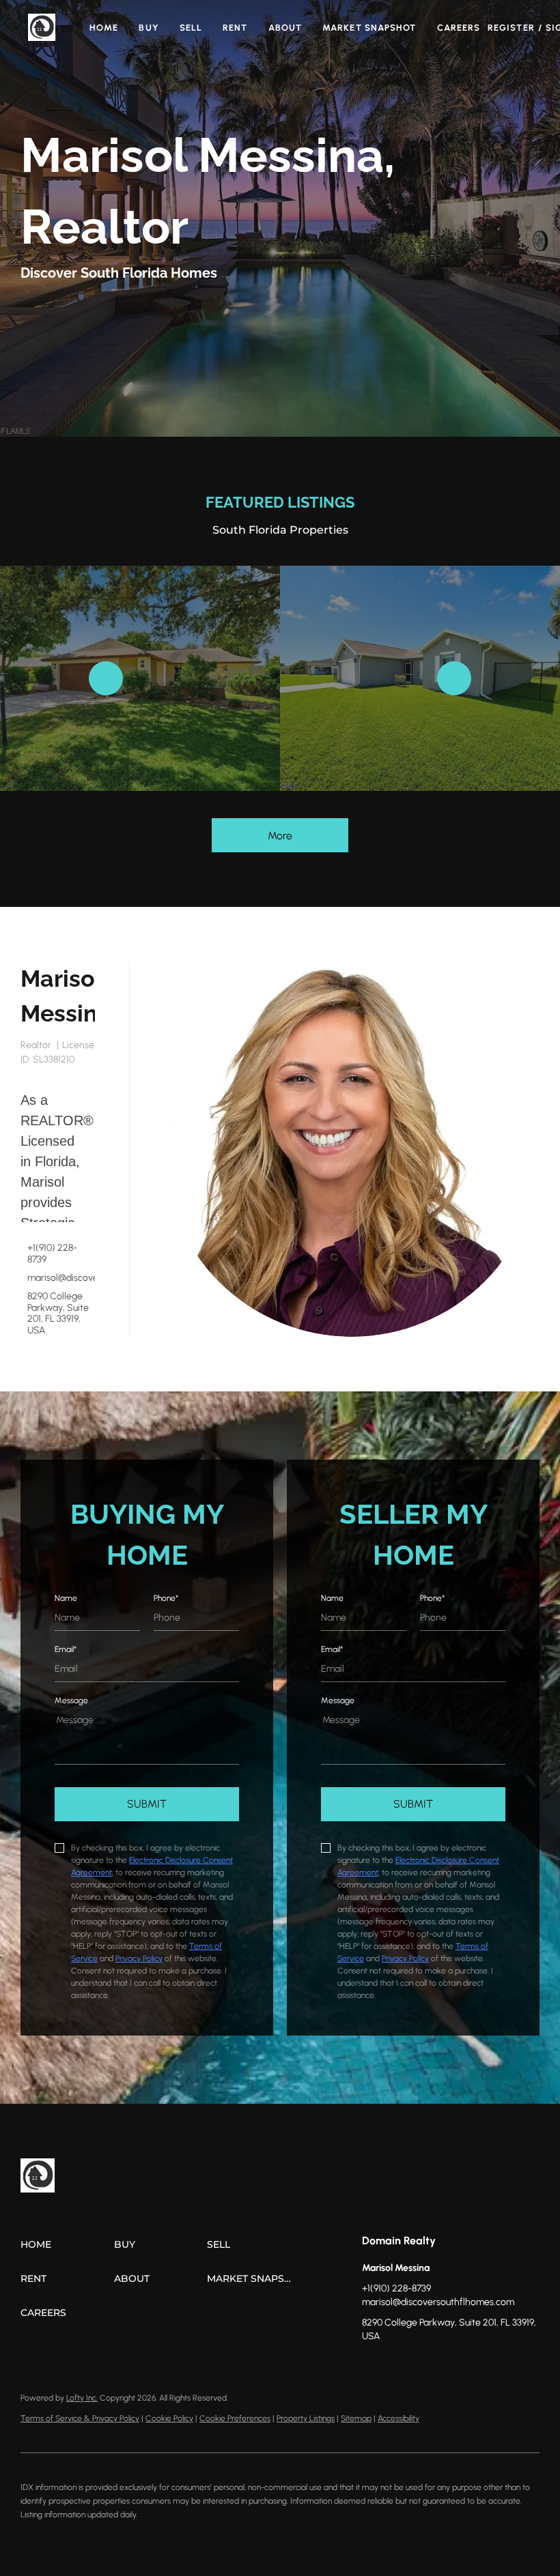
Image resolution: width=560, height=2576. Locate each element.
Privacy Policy (139, 1958)
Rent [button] (235, 28)
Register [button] (511, 28)
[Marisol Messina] (352, 1149)
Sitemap (356, 2418)
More (280, 836)
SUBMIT (147, 1804)
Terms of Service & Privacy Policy (80, 2418)
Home (104, 28)
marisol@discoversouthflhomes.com (61, 1278)
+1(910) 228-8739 (52, 1254)
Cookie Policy (169, 2418)
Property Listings (306, 2418)
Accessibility (398, 2418)
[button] (42, 27)
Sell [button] (191, 28)
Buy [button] (149, 28)
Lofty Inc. (82, 2398)
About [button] (285, 28)
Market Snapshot (369, 28)
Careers (459, 28)
